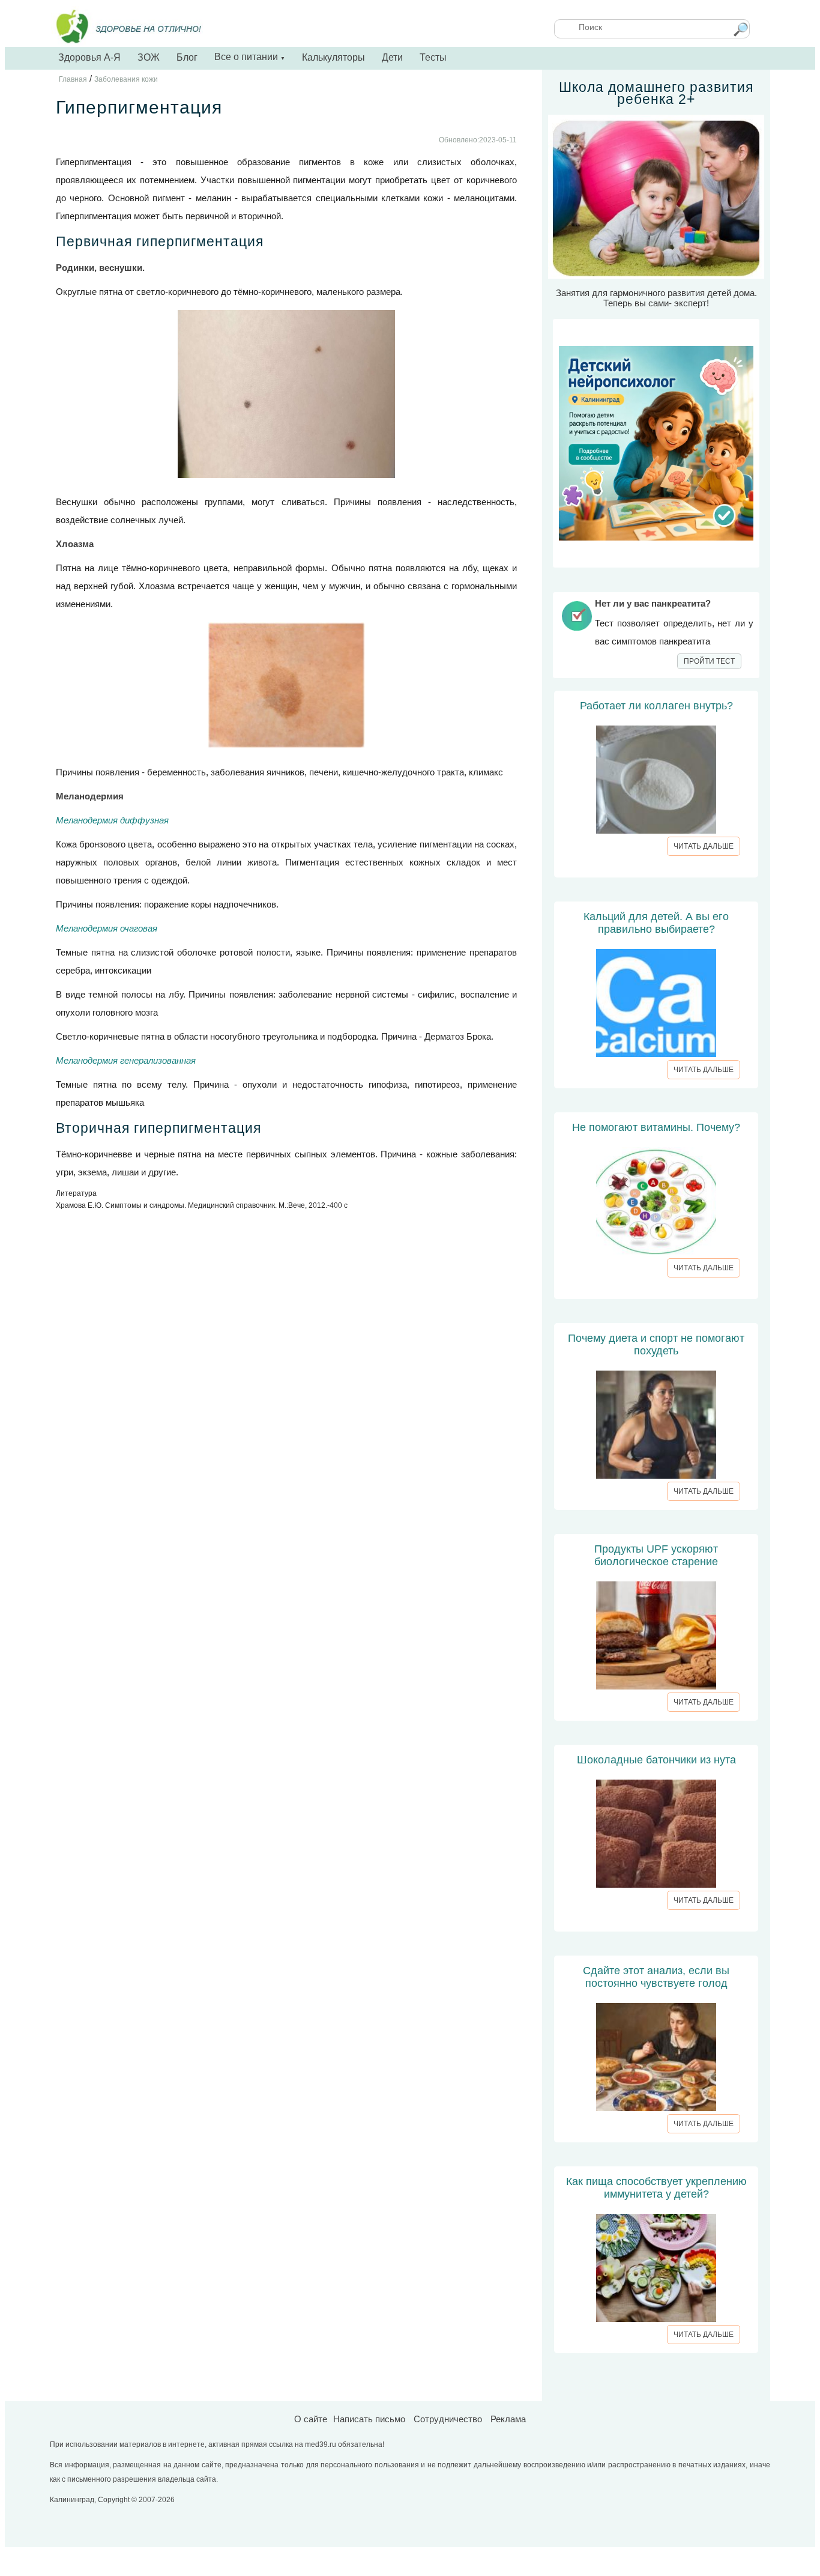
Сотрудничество (448, 2419)
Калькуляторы (333, 57)
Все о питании (250, 57)
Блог (187, 57)
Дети (392, 57)
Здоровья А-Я (89, 57)
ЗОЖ (149, 57)
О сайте (311, 2419)
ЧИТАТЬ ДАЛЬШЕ (704, 846)
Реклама (508, 2419)
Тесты (433, 57)
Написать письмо (369, 2419)
